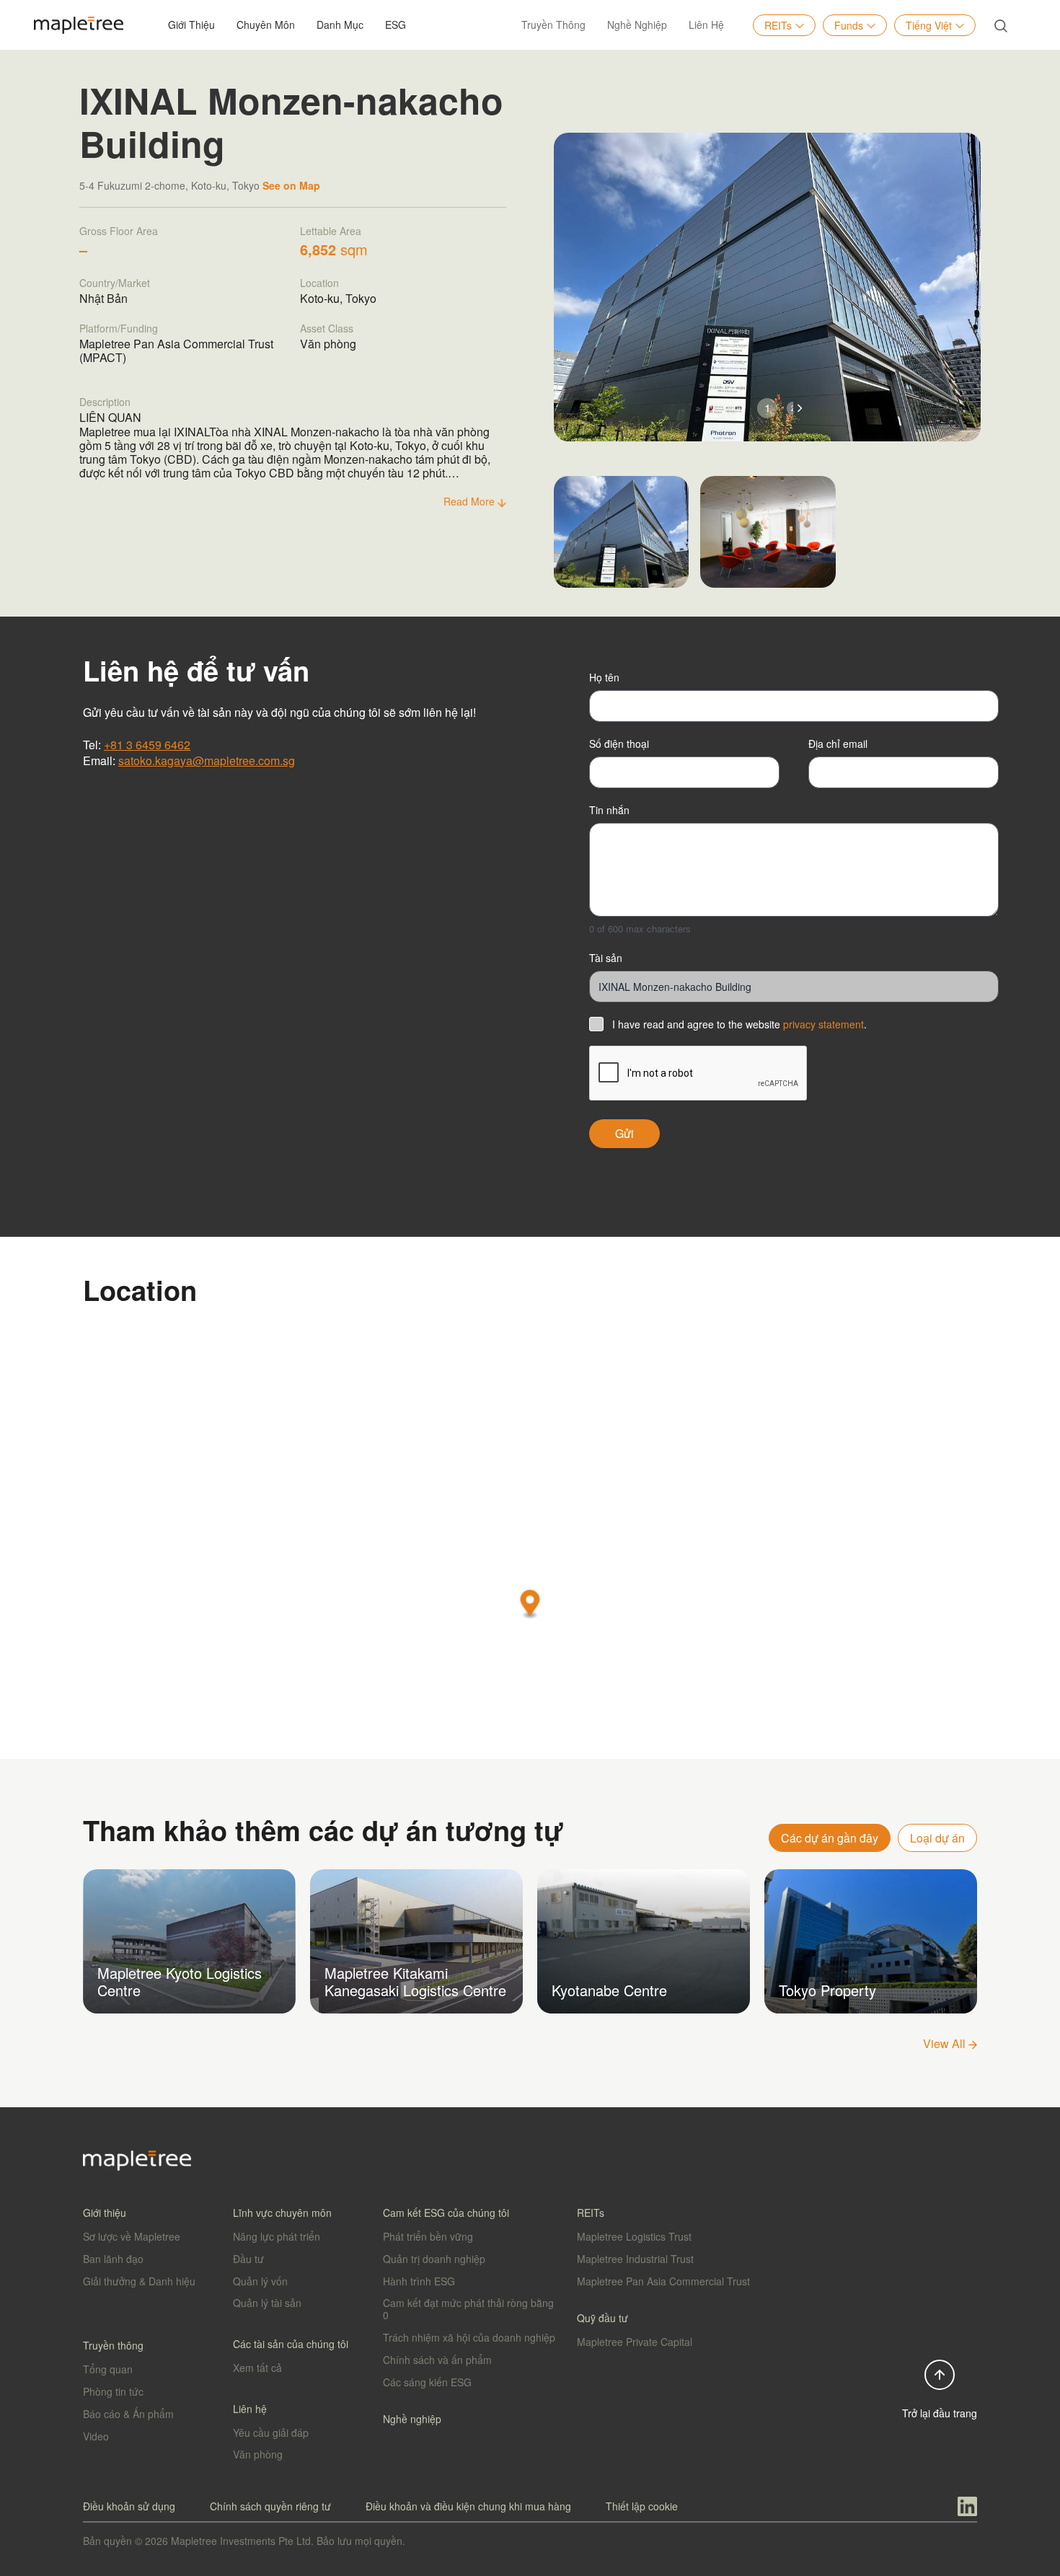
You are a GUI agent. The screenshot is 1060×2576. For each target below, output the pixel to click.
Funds (849, 25)
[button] (800, 409)
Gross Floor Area (119, 231)
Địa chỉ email (838, 744)
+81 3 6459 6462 (147, 745)
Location (319, 283)
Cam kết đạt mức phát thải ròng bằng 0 (468, 2309)
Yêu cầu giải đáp (271, 2432)
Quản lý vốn (260, 2281)
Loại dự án (937, 1838)
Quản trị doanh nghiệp (434, 2259)
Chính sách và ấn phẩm (437, 2360)
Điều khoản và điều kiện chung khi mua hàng (468, 2506)
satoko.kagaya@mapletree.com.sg (207, 760)
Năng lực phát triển (277, 2236)
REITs (778, 25)
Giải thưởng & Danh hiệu (139, 2281)
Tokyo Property (827, 1990)
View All (946, 2043)
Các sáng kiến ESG (427, 2382)
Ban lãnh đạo (113, 2259)
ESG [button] (396, 25)
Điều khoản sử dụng (129, 2506)
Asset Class (327, 328)
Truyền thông (553, 25)
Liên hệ (706, 25)
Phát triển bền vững (428, 2236)
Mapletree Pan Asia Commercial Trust (663, 2281)
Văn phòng (258, 2454)
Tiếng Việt (929, 25)
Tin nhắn (609, 810)
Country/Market (115, 283)
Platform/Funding (119, 328)
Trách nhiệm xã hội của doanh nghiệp (469, 2337)
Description (105, 402)
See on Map (291, 185)
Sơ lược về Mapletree (132, 2236)
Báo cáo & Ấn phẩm (128, 2414)
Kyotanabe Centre (609, 1990)
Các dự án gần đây (830, 1838)
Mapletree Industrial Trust (635, 2259)
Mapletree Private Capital (635, 2342)
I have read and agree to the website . (739, 1024)
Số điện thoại (619, 744)
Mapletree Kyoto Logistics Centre (180, 1981)
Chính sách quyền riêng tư (270, 2506)
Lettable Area (331, 231)
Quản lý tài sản (267, 2303)
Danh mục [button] (340, 25)
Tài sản (606, 958)
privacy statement (823, 1024)
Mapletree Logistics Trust (634, 2236)
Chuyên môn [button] (266, 25)
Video (96, 2436)
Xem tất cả (257, 2368)
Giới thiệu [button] (191, 25)
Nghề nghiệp (637, 25)
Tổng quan (108, 2369)
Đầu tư (248, 2259)
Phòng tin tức (113, 2391)
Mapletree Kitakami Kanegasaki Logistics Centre (415, 1981)
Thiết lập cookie (642, 2506)
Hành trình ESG (419, 2281)
